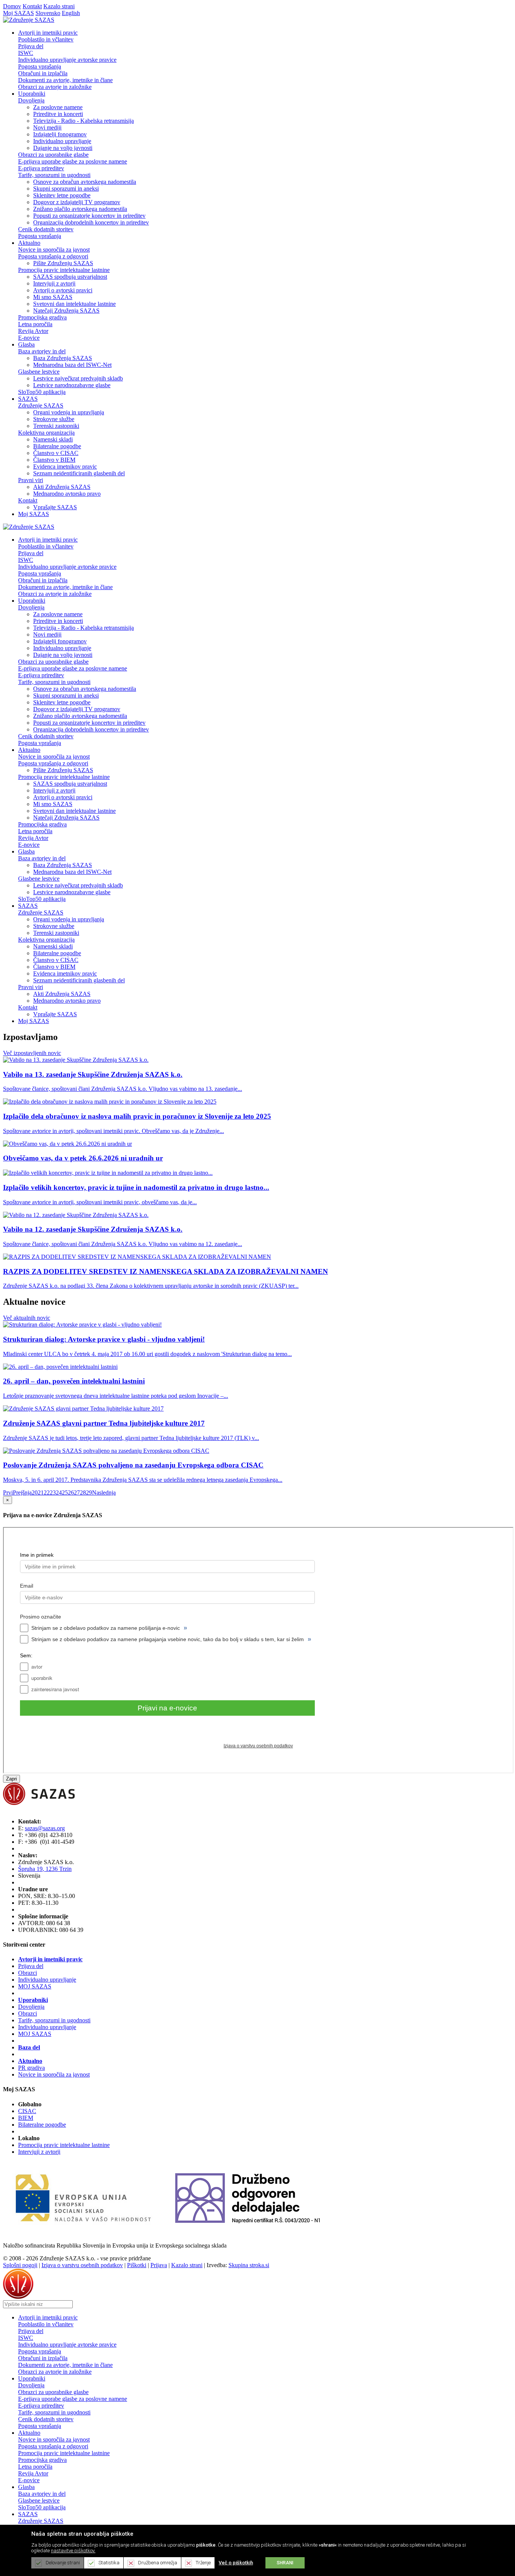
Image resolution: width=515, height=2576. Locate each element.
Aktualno (30, 2061)
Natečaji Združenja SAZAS (66, 311)
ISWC (26, 53)
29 (89, 1493)
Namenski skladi (53, 439)
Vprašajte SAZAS (55, 507)
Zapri (11, 1779)
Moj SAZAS (18, 13)
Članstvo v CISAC (56, 453)
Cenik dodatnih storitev (46, 229)
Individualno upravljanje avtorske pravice (67, 60)
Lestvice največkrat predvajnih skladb (78, 378)
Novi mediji (47, 128)
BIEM (26, 2118)
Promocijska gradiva (42, 317)
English (71, 13)
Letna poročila (35, 324)
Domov (12, 6)
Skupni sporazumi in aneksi (66, 189)
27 (77, 1493)
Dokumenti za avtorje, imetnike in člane (65, 80)
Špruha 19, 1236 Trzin (45, 1869)
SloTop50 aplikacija (42, 392)
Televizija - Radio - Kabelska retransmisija (84, 121)
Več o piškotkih (236, 2563)
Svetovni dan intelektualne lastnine (74, 304)
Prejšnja (22, 1493)
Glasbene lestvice (39, 372)
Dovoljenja (31, 100)
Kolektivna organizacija (46, 433)
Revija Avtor (33, 331)
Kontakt (32, 6)
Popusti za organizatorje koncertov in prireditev (89, 216)
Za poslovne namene (58, 107)
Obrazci (28, 1973)
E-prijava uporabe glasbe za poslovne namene (73, 161)
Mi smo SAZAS (53, 297)
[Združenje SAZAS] (29, 20)
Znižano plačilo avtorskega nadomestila (80, 209)
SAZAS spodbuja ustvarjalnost (70, 277)
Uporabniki (33, 2000)
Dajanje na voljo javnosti (63, 148)
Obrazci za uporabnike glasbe (53, 155)
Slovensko (48, 13)
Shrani (285, 2563)
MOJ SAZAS (35, 1986)
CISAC (27, 2111)
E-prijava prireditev (41, 168)
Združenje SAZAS (41, 405)
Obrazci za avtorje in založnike (55, 87)
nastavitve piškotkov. (73, 2551)
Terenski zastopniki (56, 426)
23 (53, 1493)
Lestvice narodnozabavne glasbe (72, 385)
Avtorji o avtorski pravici (63, 290)
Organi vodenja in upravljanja (69, 412)
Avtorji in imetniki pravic (50, 1959)
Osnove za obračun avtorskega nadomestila (85, 182)
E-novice (29, 338)
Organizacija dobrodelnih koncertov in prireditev (91, 222)
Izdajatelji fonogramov (60, 134)
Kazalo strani (59, 6)
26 (71, 1493)
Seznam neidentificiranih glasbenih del (79, 473)
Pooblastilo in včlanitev (46, 39)
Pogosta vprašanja (40, 66)
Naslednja (104, 1493)
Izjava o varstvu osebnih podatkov (82, 2265)
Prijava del (31, 46)
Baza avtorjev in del (42, 351)
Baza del (29, 2047)
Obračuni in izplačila (43, 73)
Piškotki (137, 2265)
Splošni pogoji (20, 2265)
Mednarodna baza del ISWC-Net (72, 365)
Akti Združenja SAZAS (62, 487)
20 (35, 1493)
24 (59, 1493)
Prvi (8, 1493)
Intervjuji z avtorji (54, 283)
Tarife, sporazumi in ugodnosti (54, 175)
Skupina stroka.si (249, 2265)
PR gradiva (31, 2068)
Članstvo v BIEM (54, 460)
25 (65, 1493)
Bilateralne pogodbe (57, 446)
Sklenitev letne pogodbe (62, 195)
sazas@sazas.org (45, 1828)
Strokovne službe (54, 419)
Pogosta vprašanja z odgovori (53, 256)
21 (41, 1493)
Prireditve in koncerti (58, 114)
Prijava (159, 2265)
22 (47, 1493)
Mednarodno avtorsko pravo (67, 494)
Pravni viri (31, 480)
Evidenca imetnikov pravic (65, 466)
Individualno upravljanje (62, 141)
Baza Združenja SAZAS (63, 358)
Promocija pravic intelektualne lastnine (64, 270)
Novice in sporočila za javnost (54, 250)
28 (83, 1493)
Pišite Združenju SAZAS (63, 263)
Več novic (32, 1053)
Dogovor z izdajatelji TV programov (77, 202)
